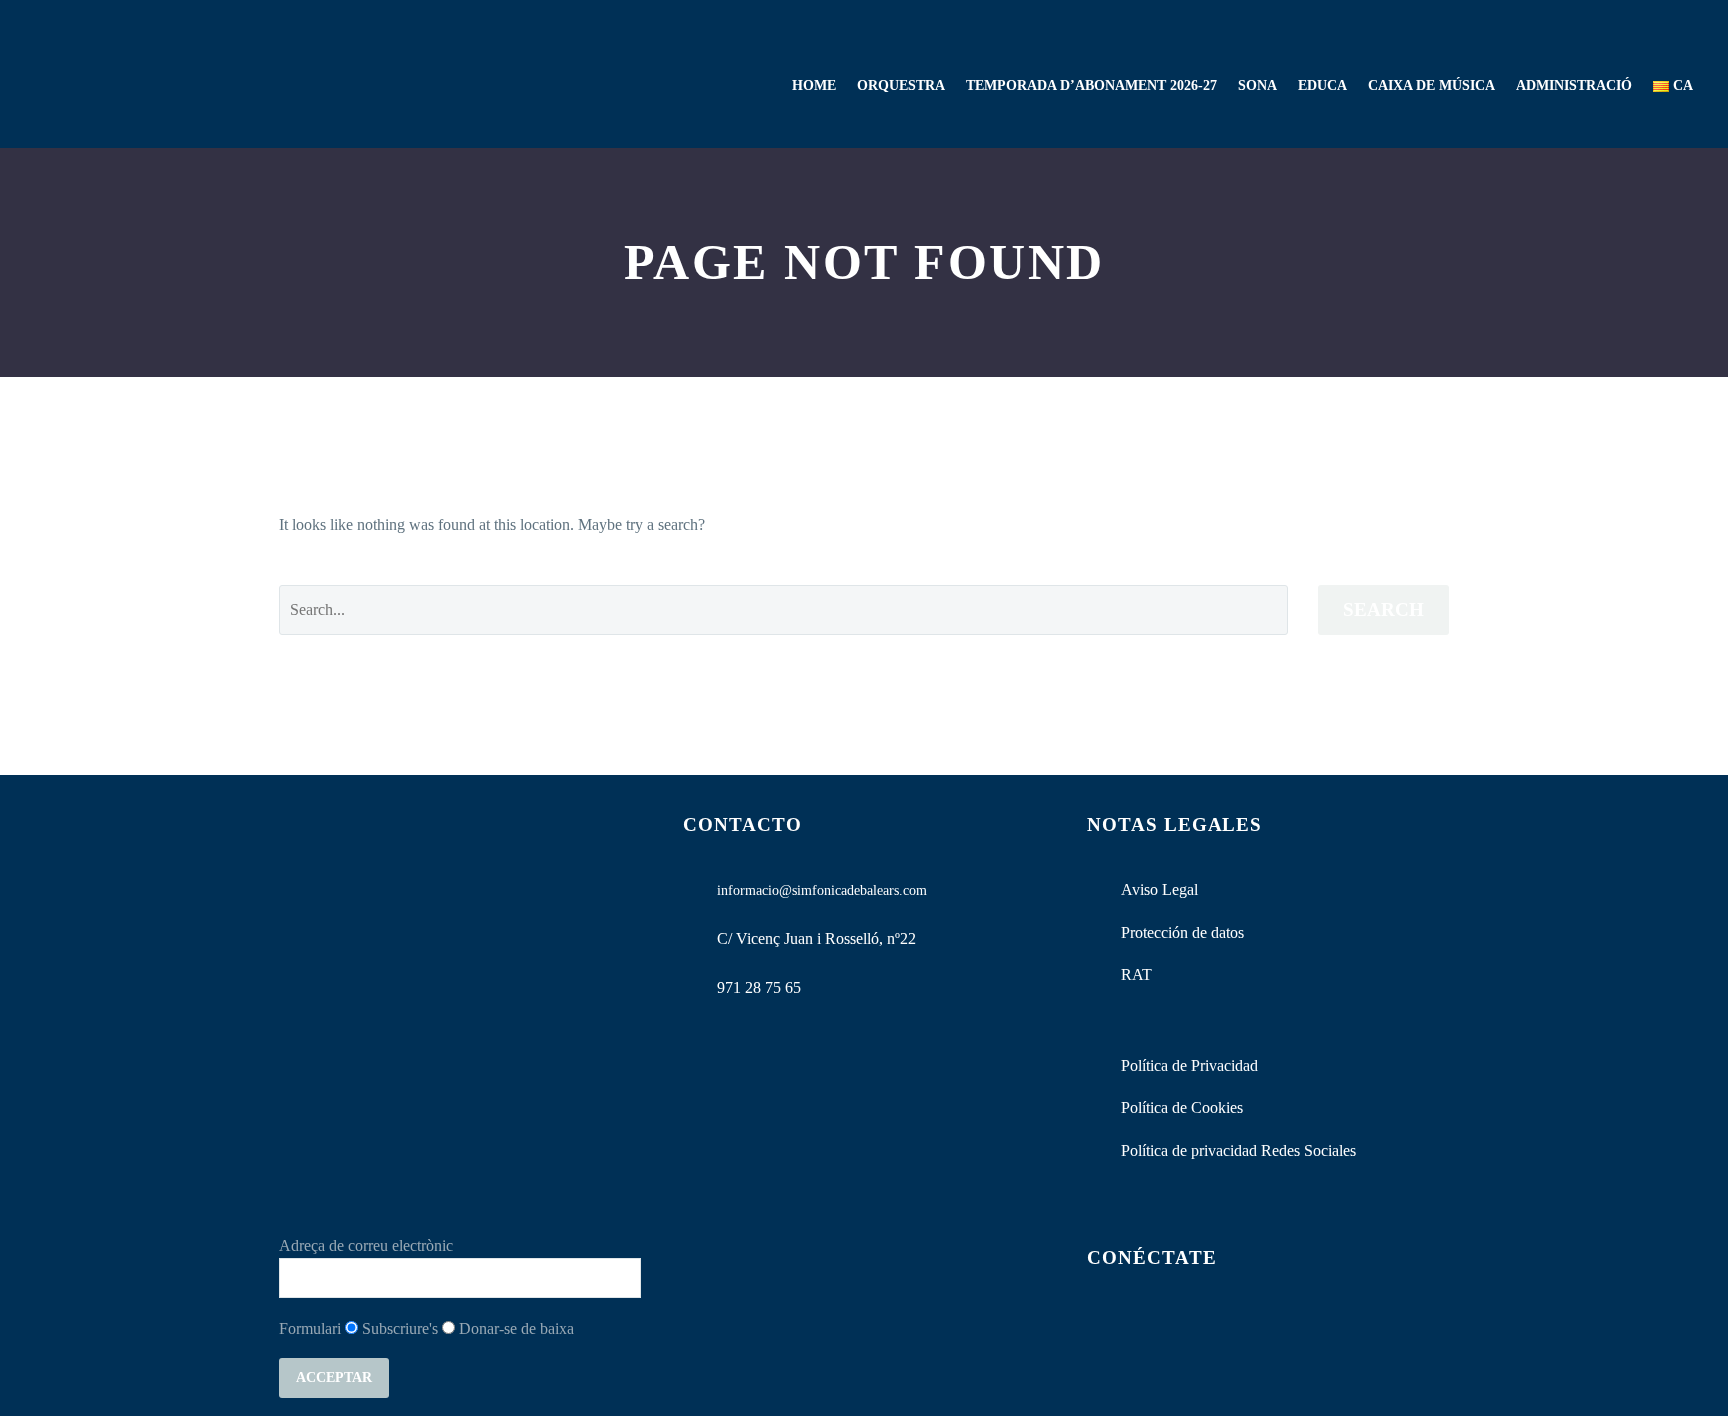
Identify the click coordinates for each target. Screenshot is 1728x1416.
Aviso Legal (1159, 889)
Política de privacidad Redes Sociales (1238, 1150)
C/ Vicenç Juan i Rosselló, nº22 (816, 938)
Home (814, 85)
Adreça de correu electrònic (366, 1245)
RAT (1136, 974)
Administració (1574, 85)
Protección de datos (1182, 932)
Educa (1322, 85)
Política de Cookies (1182, 1107)
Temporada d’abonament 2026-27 (1091, 85)
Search (1383, 609)
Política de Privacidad (1189, 1065)
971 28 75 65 (759, 987)
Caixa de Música (1431, 85)
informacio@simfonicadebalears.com (822, 890)
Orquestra (901, 85)
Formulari (310, 1328)
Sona (1257, 85)
